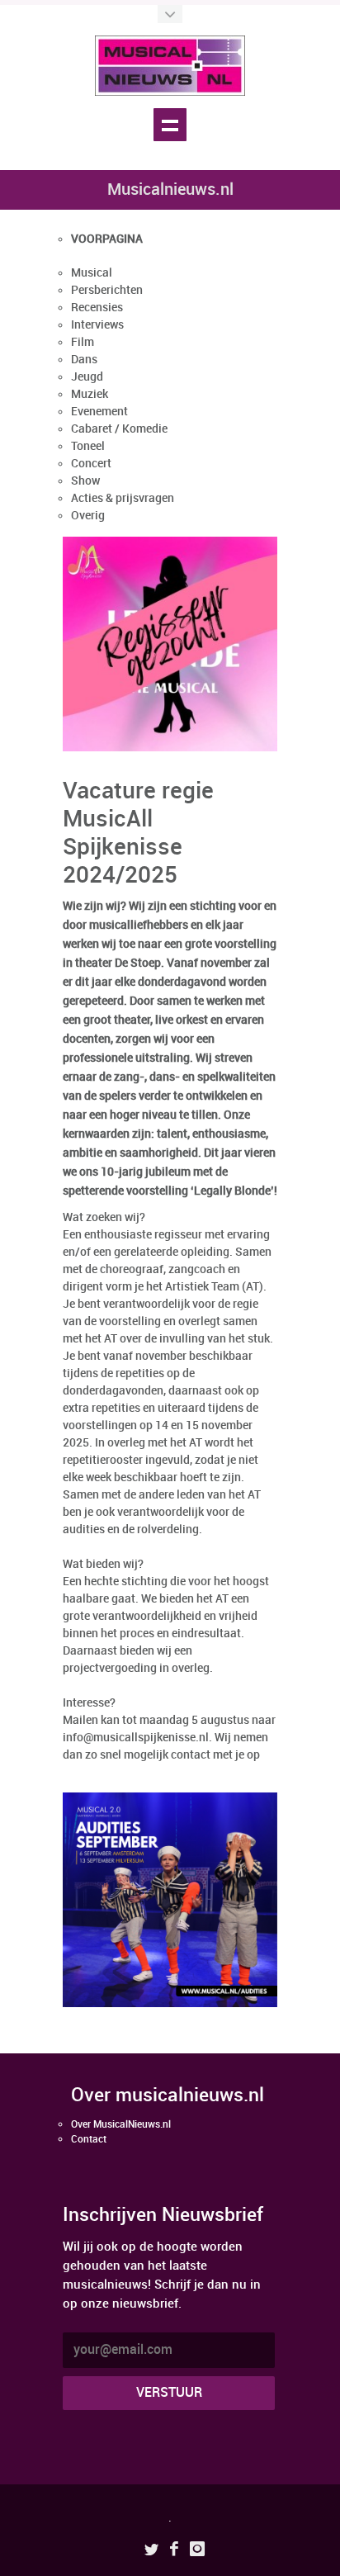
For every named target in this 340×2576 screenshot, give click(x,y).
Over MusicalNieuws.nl (121, 2125)
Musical (92, 273)
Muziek (90, 394)
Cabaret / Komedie (119, 429)
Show (85, 481)
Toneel (88, 446)
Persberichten (107, 290)
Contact (89, 2140)
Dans (84, 360)
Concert (91, 464)
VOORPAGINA (107, 239)
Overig (88, 516)
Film (83, 342)
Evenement (99, 412)
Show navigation (170, 125)
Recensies (97, 308)
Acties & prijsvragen (123, 498)
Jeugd (87, 377)
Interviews (97, 325)
